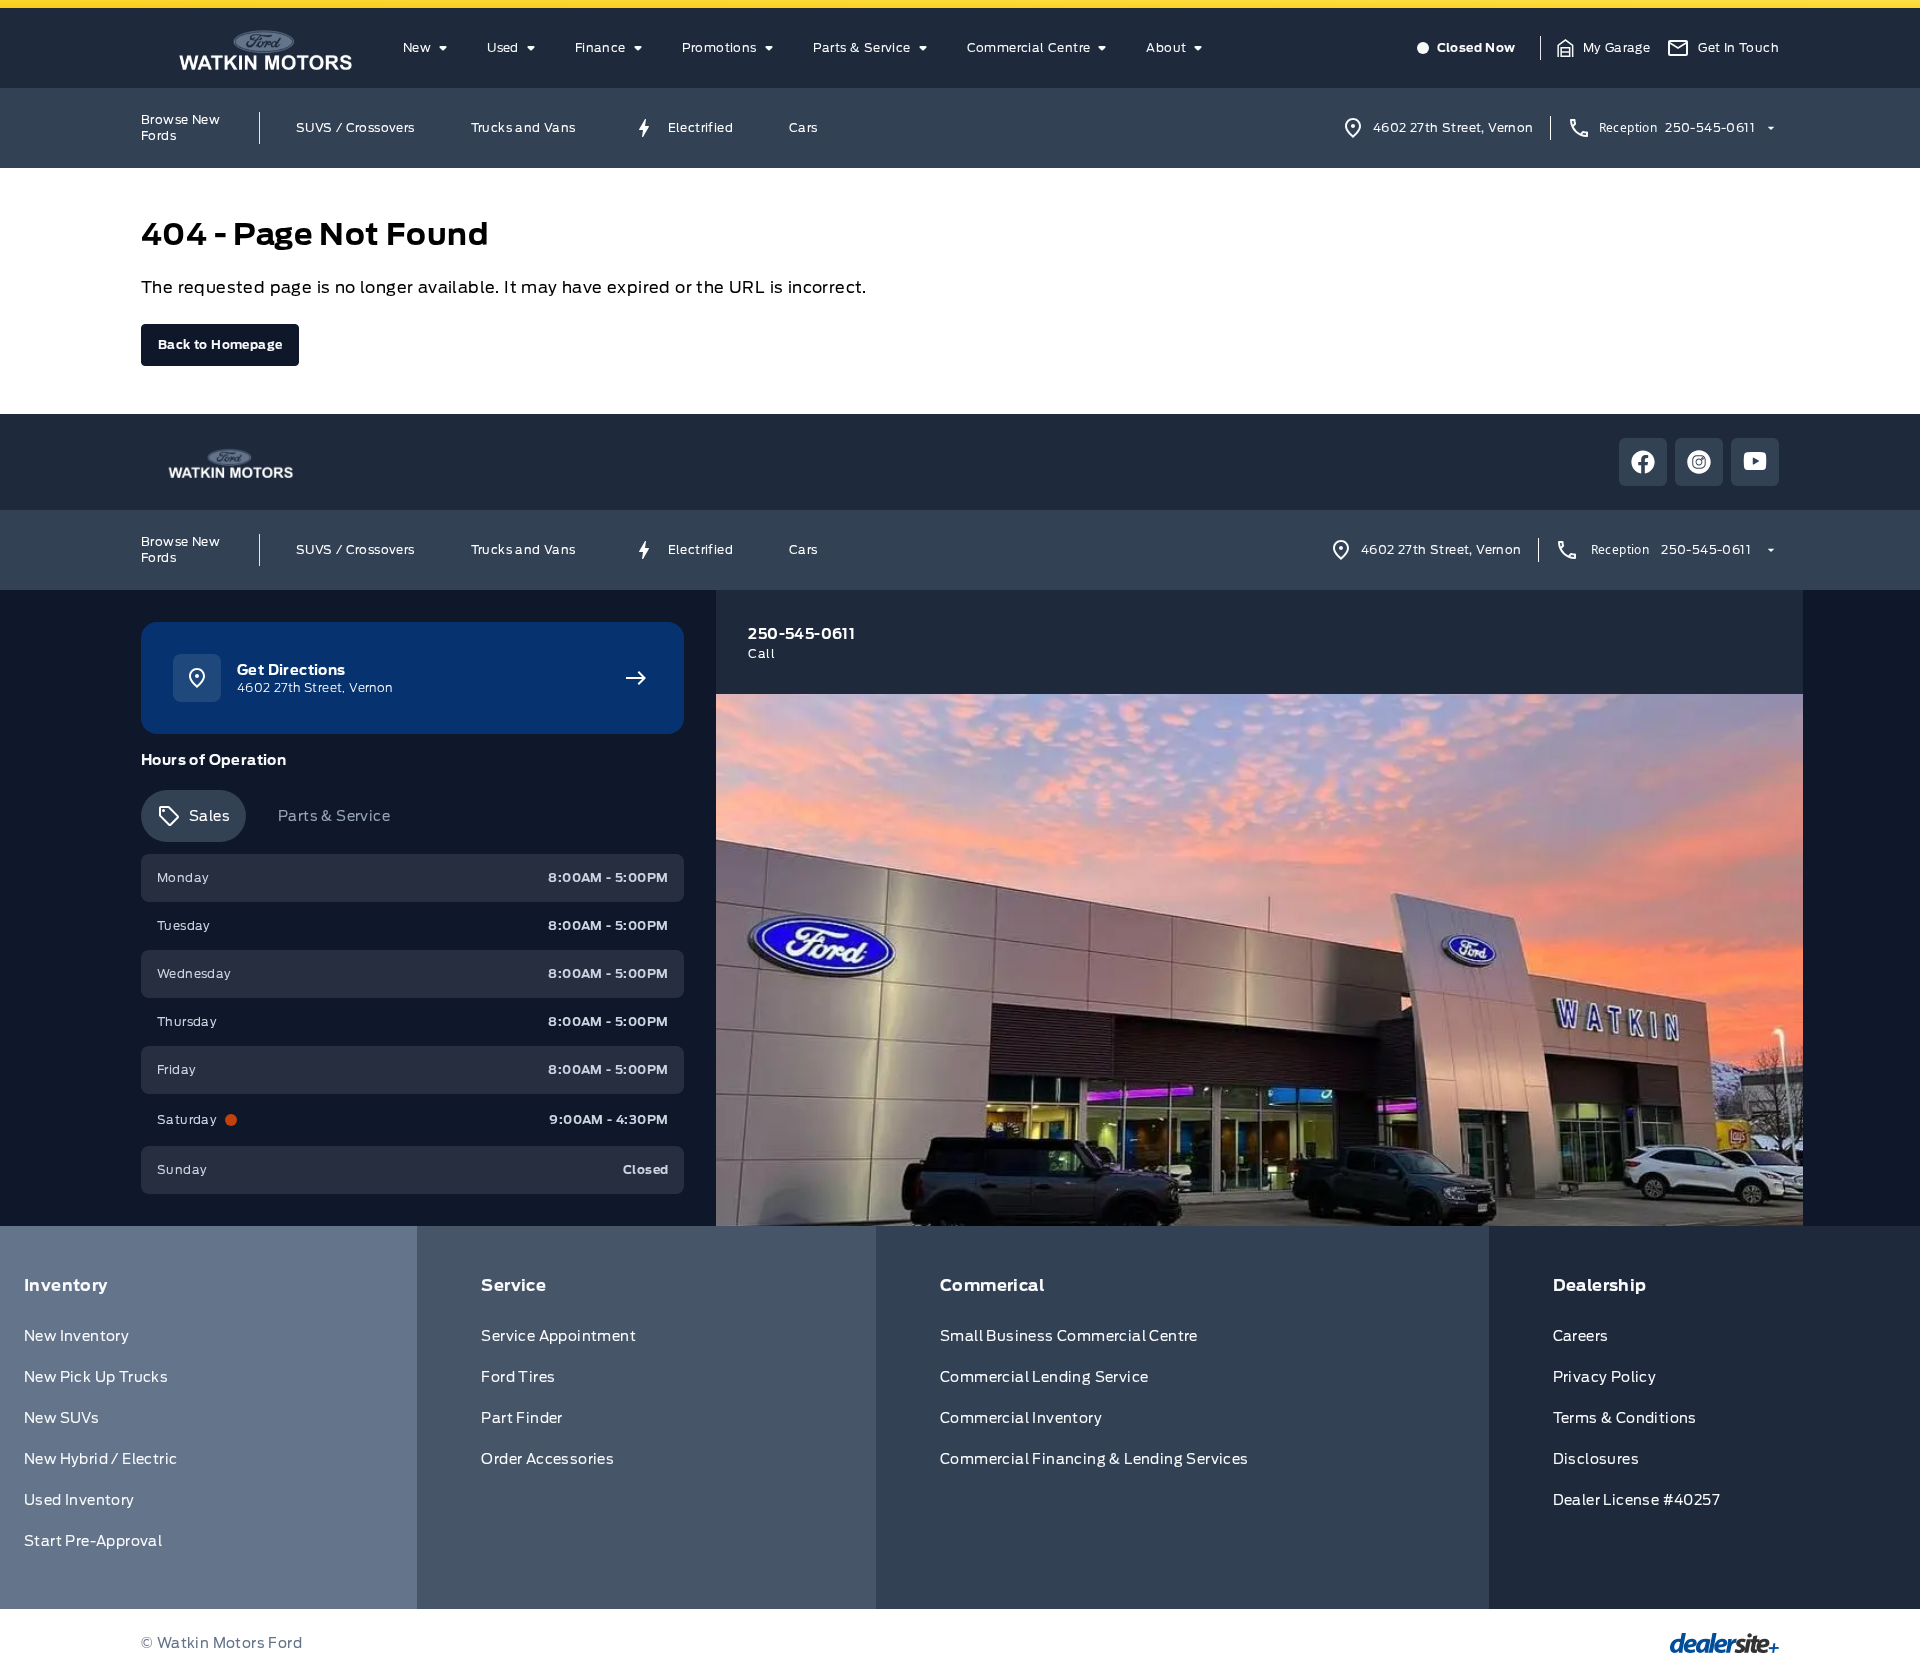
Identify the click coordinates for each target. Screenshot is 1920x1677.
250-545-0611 (1710, 127)
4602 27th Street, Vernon (1453, 127)
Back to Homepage (220, 344)
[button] (1604, 48)
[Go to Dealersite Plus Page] (1724, 1643)
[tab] (193, 816)
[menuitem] (429, 48)
